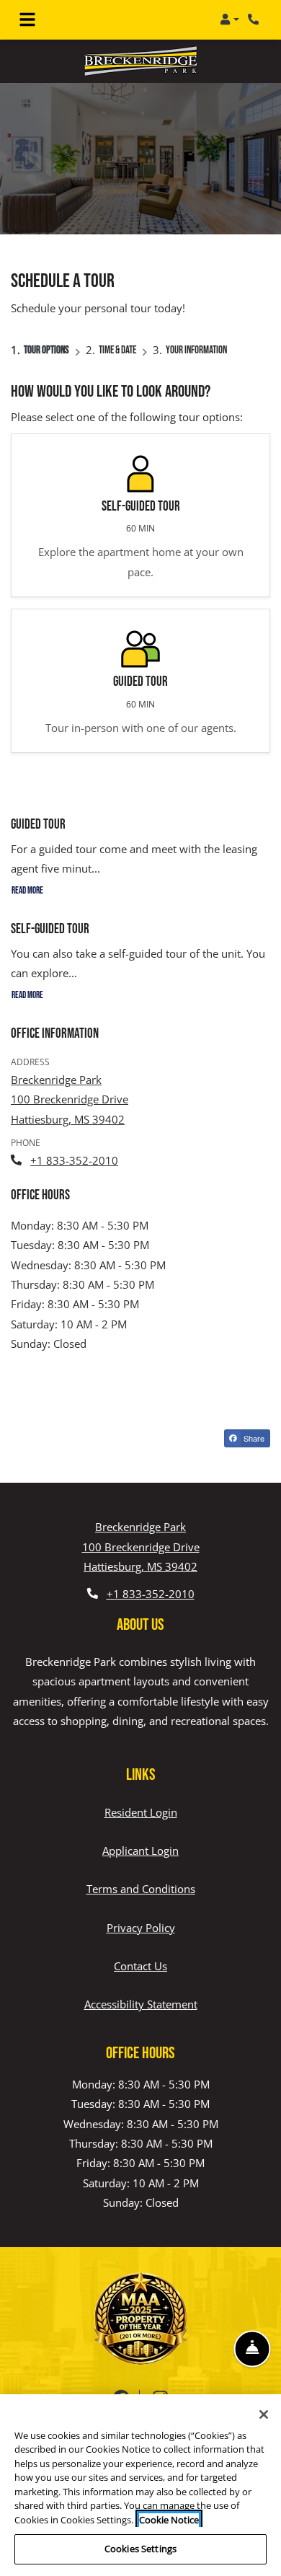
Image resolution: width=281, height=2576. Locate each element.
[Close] (264, 2414)
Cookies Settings (140, 2549)
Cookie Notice (169, 2520)
